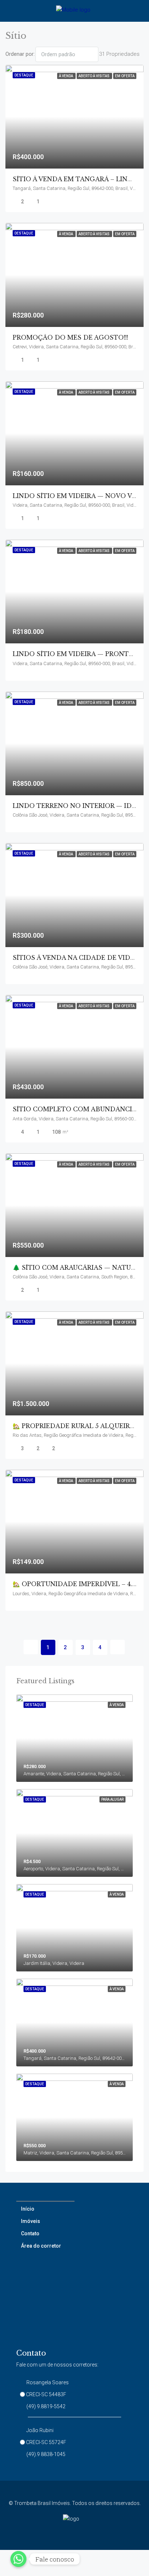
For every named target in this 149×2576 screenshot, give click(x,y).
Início (28, 2209)
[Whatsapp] (18, 2559)
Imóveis (31, 2221)
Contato (30, 2233)
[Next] (118, 1647)
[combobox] (67, 54)
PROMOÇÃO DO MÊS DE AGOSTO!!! (70, 337)
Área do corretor (41, 2246)
